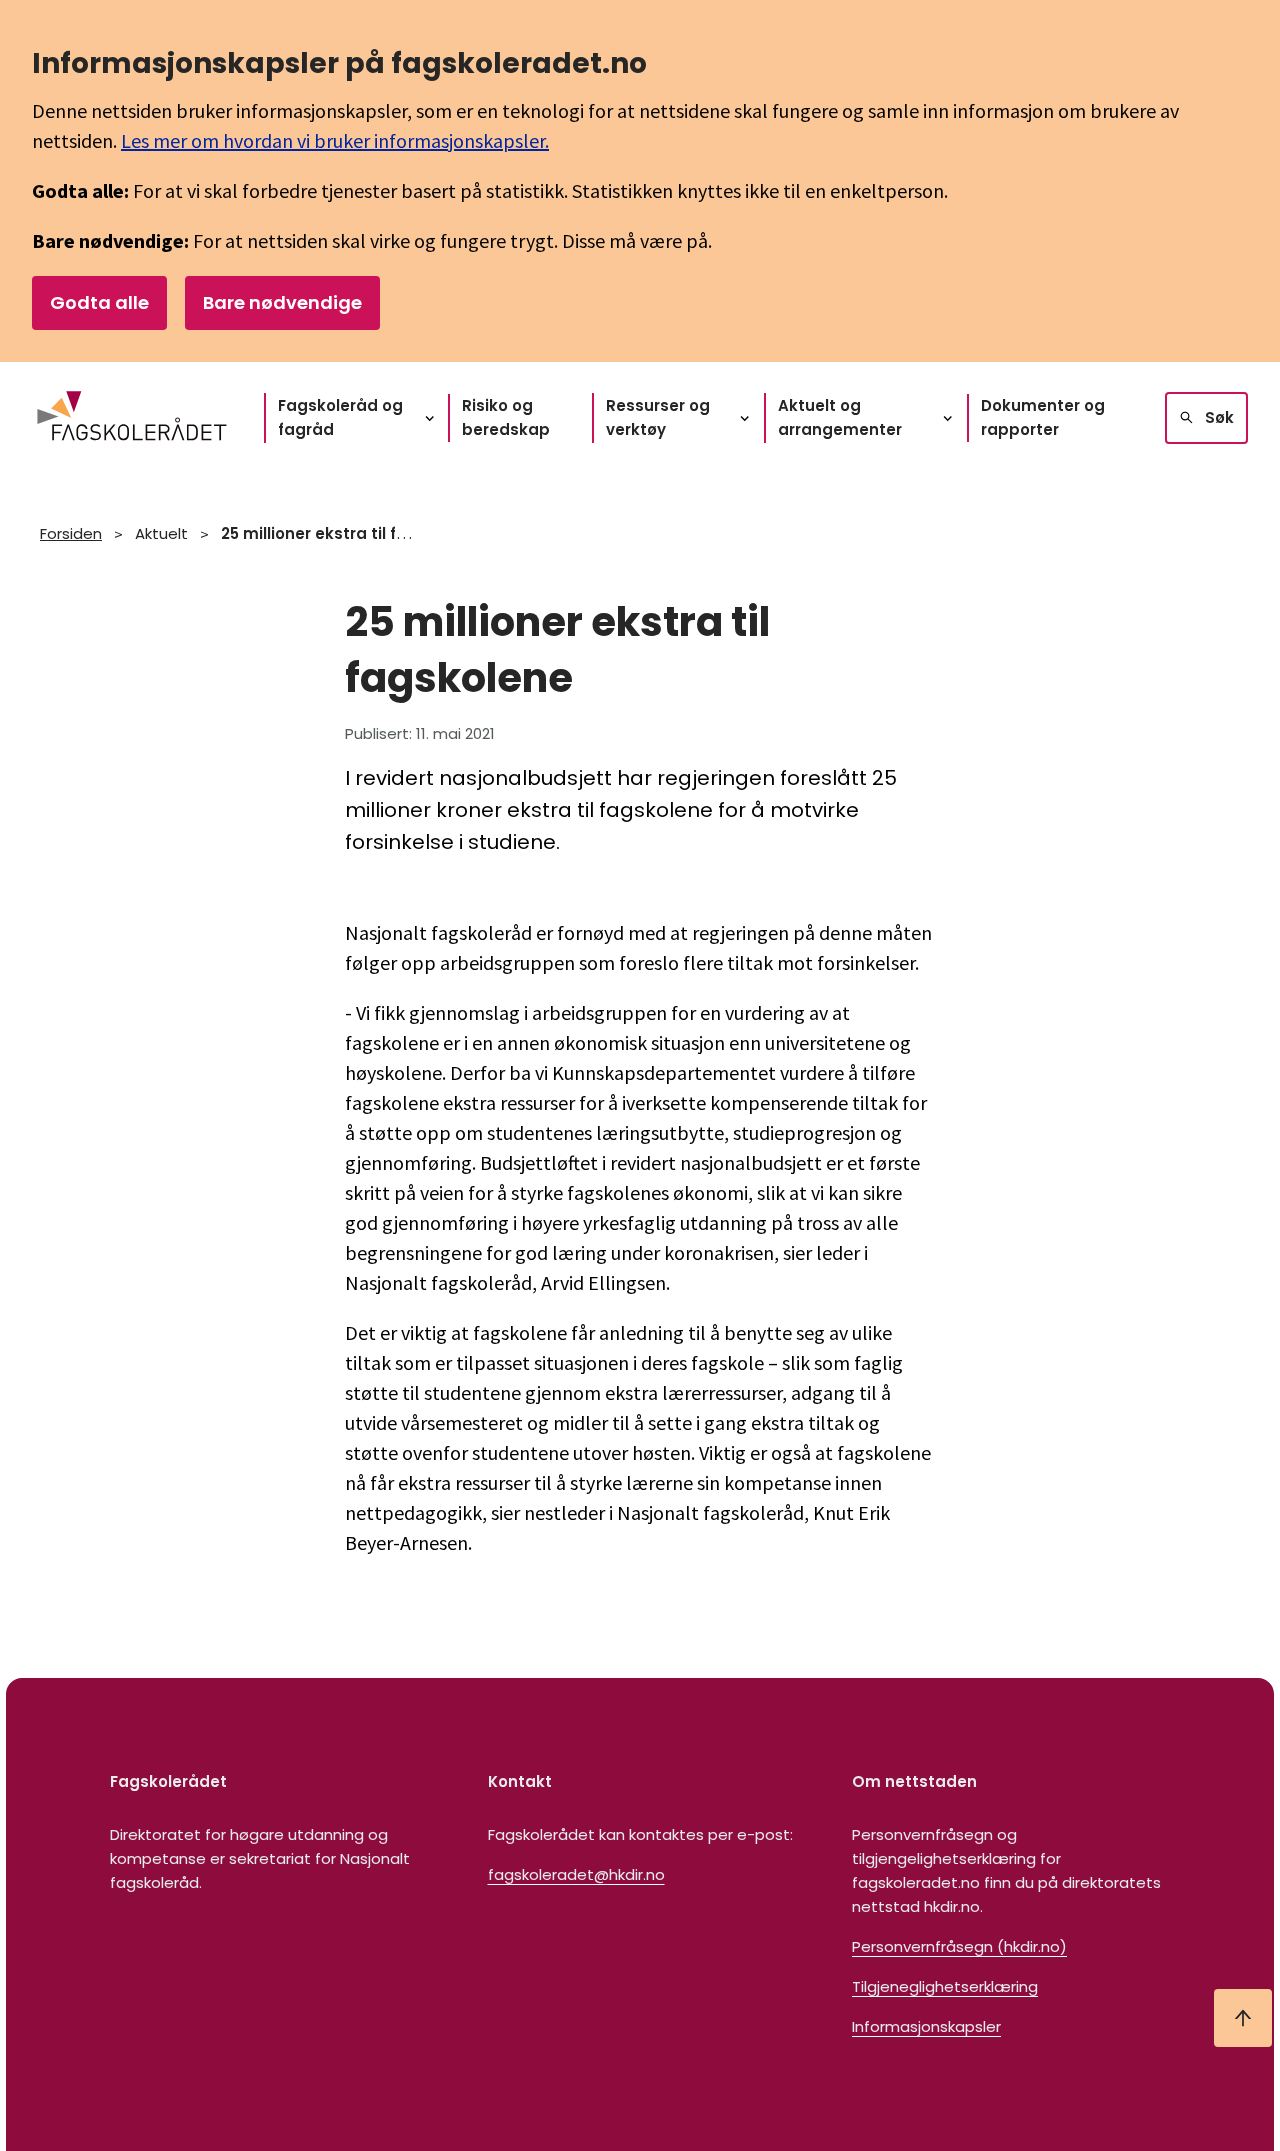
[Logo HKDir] (132, 418)
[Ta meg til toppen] (1243, 2018)
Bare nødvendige (282, 302)
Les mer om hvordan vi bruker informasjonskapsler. (335, 140)
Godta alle (99, 302)
